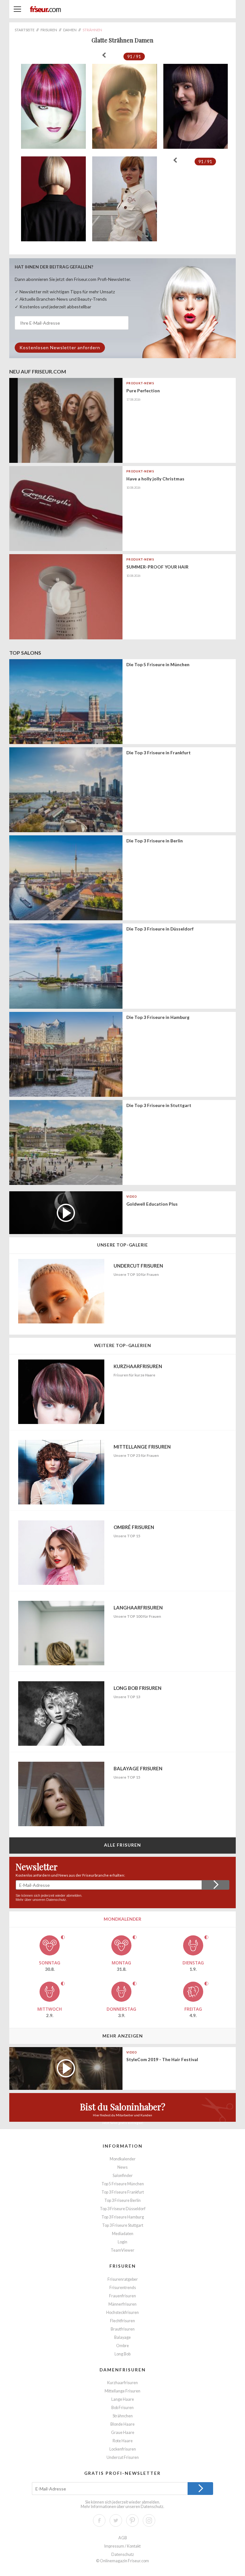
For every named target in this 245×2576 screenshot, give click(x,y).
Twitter (116, 2520)
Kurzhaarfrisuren (122, 2383)
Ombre (122, 2346)
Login (122, 2242)
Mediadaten (123, 2234)
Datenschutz (56, 1900)
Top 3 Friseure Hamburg (123, 2217)
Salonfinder (123, 2176)
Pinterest (132, 2520)
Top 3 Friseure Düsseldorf (123, 2209)
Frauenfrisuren (122, 2296)
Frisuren (123, 2266)
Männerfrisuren (122, 2304)
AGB (123, 2538)
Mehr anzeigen (123, 2036)
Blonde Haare (122, 2424)
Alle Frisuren (123, 1845)
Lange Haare (123, 2399)
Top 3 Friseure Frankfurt (123, 2192)
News (122, 2167)
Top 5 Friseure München (123, 2184)
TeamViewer (122, 2250)
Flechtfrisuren (122, 2321)
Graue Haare (123, 2433)
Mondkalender (123, 2159)
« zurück (104, 55)
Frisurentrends (123, 2288)
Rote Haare (123, 2441)
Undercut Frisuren (123, 2457)
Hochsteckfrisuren (122, 2312)
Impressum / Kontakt (122, 2546)
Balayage (122, 2337)
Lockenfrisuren (123, 2449)
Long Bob (122, 2354)
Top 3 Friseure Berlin (122, 2200)
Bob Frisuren (122, 2408)
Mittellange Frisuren (122, 2391)
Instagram (149, 2520)
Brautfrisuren (123, 2329)
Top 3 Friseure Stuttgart (123, 2225)
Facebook (99, 2520)
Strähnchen (123, 2416)
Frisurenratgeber (123, 2279)
